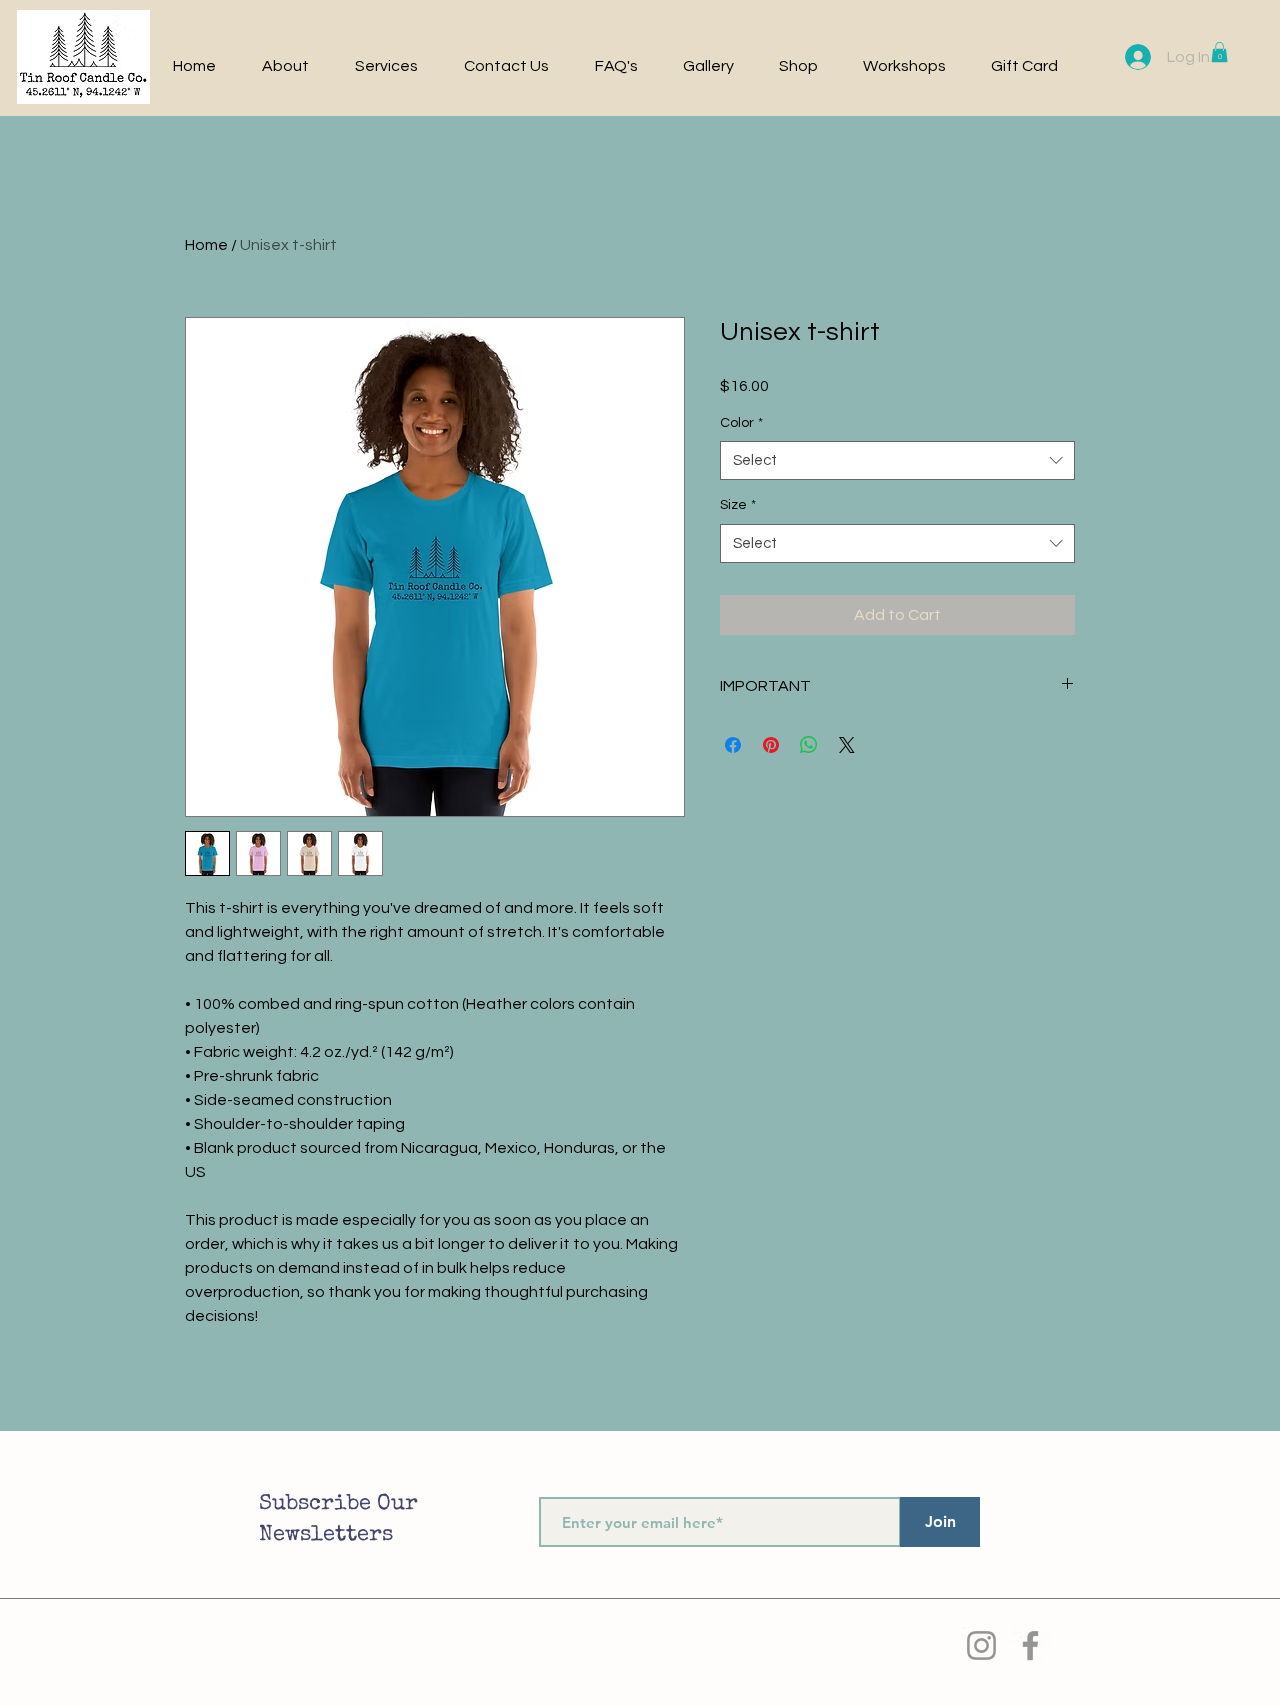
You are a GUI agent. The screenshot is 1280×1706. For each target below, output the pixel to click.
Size (738, 505)
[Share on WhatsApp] (809, 745)
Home (206, 245)
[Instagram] (981, 1645)
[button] (1219, 52)
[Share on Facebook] (733, 745)
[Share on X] (847, 745)
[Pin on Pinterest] (771, 745)
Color (741, 423)
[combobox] (897, 460)
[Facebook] (1030, 1645)
